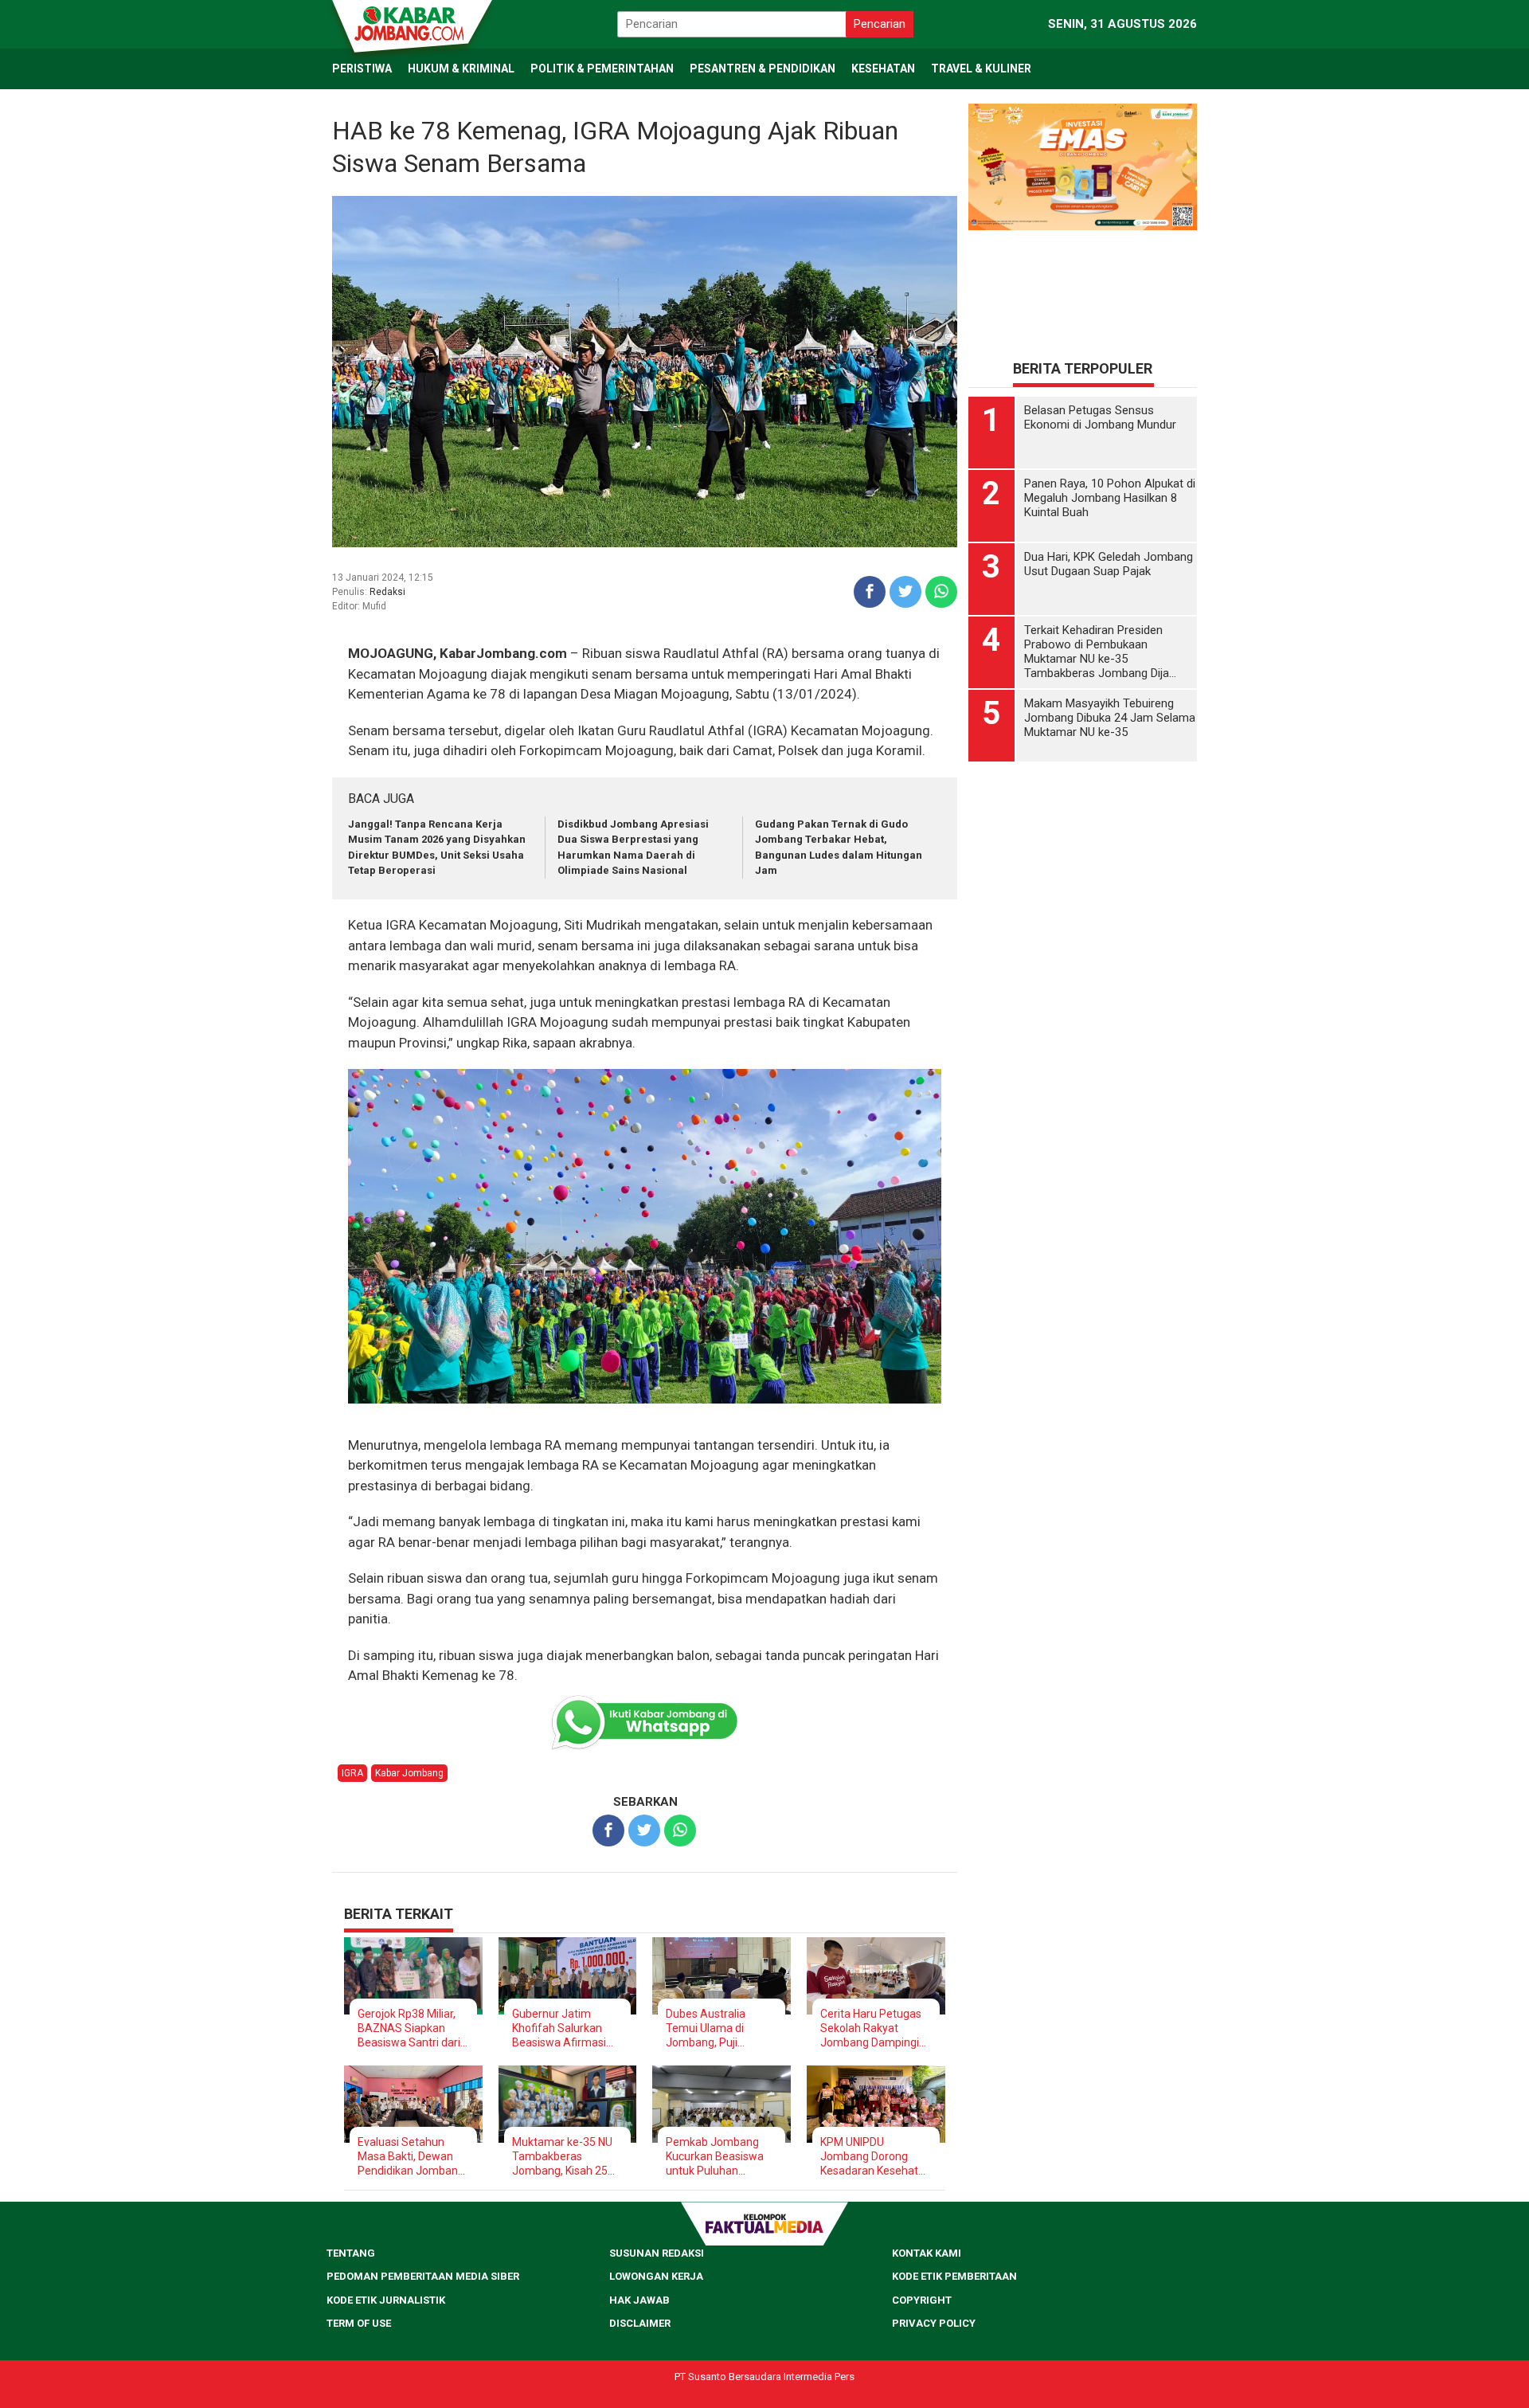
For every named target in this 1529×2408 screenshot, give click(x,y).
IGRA (352, 1773)
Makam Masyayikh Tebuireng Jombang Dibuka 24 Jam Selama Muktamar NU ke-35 (1110, 718)
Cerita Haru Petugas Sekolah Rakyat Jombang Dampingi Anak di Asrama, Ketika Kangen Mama (874, 2028)
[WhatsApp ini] (941, 592)
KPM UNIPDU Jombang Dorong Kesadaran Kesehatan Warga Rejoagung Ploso (876, 2157)
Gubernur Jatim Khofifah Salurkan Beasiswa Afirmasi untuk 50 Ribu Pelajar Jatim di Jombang (565, 2028)
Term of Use (359, 2323)
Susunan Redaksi (657, 2253)
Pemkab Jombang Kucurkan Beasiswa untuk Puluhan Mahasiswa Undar (715, 2157)
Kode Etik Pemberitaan (954, 2276)
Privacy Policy (934, 2323)
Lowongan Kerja (656, 2276)
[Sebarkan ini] (870, 592)
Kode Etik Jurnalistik (386, 2300)
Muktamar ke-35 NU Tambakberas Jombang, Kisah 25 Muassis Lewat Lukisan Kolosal (562, 2157)
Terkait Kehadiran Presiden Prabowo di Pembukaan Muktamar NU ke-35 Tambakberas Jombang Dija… (1100, 652)
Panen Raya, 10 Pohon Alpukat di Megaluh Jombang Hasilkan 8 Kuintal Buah (1110, 498)
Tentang (351, 2253)
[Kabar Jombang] (411, 22)
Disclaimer (640, 2323)
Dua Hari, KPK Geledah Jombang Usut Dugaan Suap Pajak (1109, 564)
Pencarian (880, 24)
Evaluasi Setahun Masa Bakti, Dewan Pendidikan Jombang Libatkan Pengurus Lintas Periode (411, 2157)
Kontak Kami (927, 2253)
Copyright (922, 2300)
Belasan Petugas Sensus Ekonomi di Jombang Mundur (1100, 417)
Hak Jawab (639, 2300)
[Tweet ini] (905, 592)
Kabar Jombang (409, 1773)
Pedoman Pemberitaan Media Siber (423, 2276)
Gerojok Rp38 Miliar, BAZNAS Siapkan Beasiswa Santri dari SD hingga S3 (409, 2028)
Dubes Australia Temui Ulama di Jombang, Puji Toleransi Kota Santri (718, 2028)
